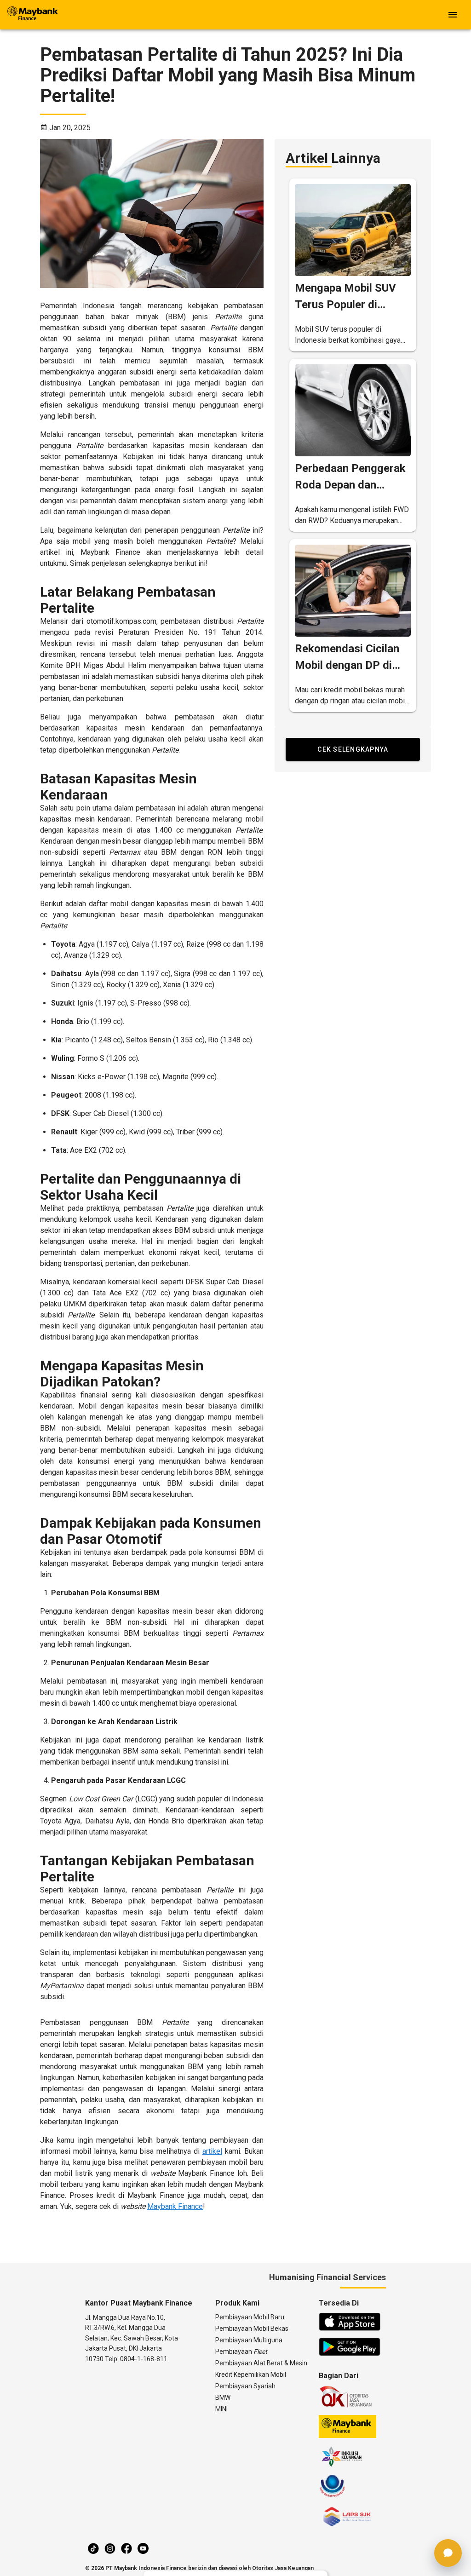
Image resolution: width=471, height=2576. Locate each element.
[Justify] (453, 15)
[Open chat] (448, 2553)
